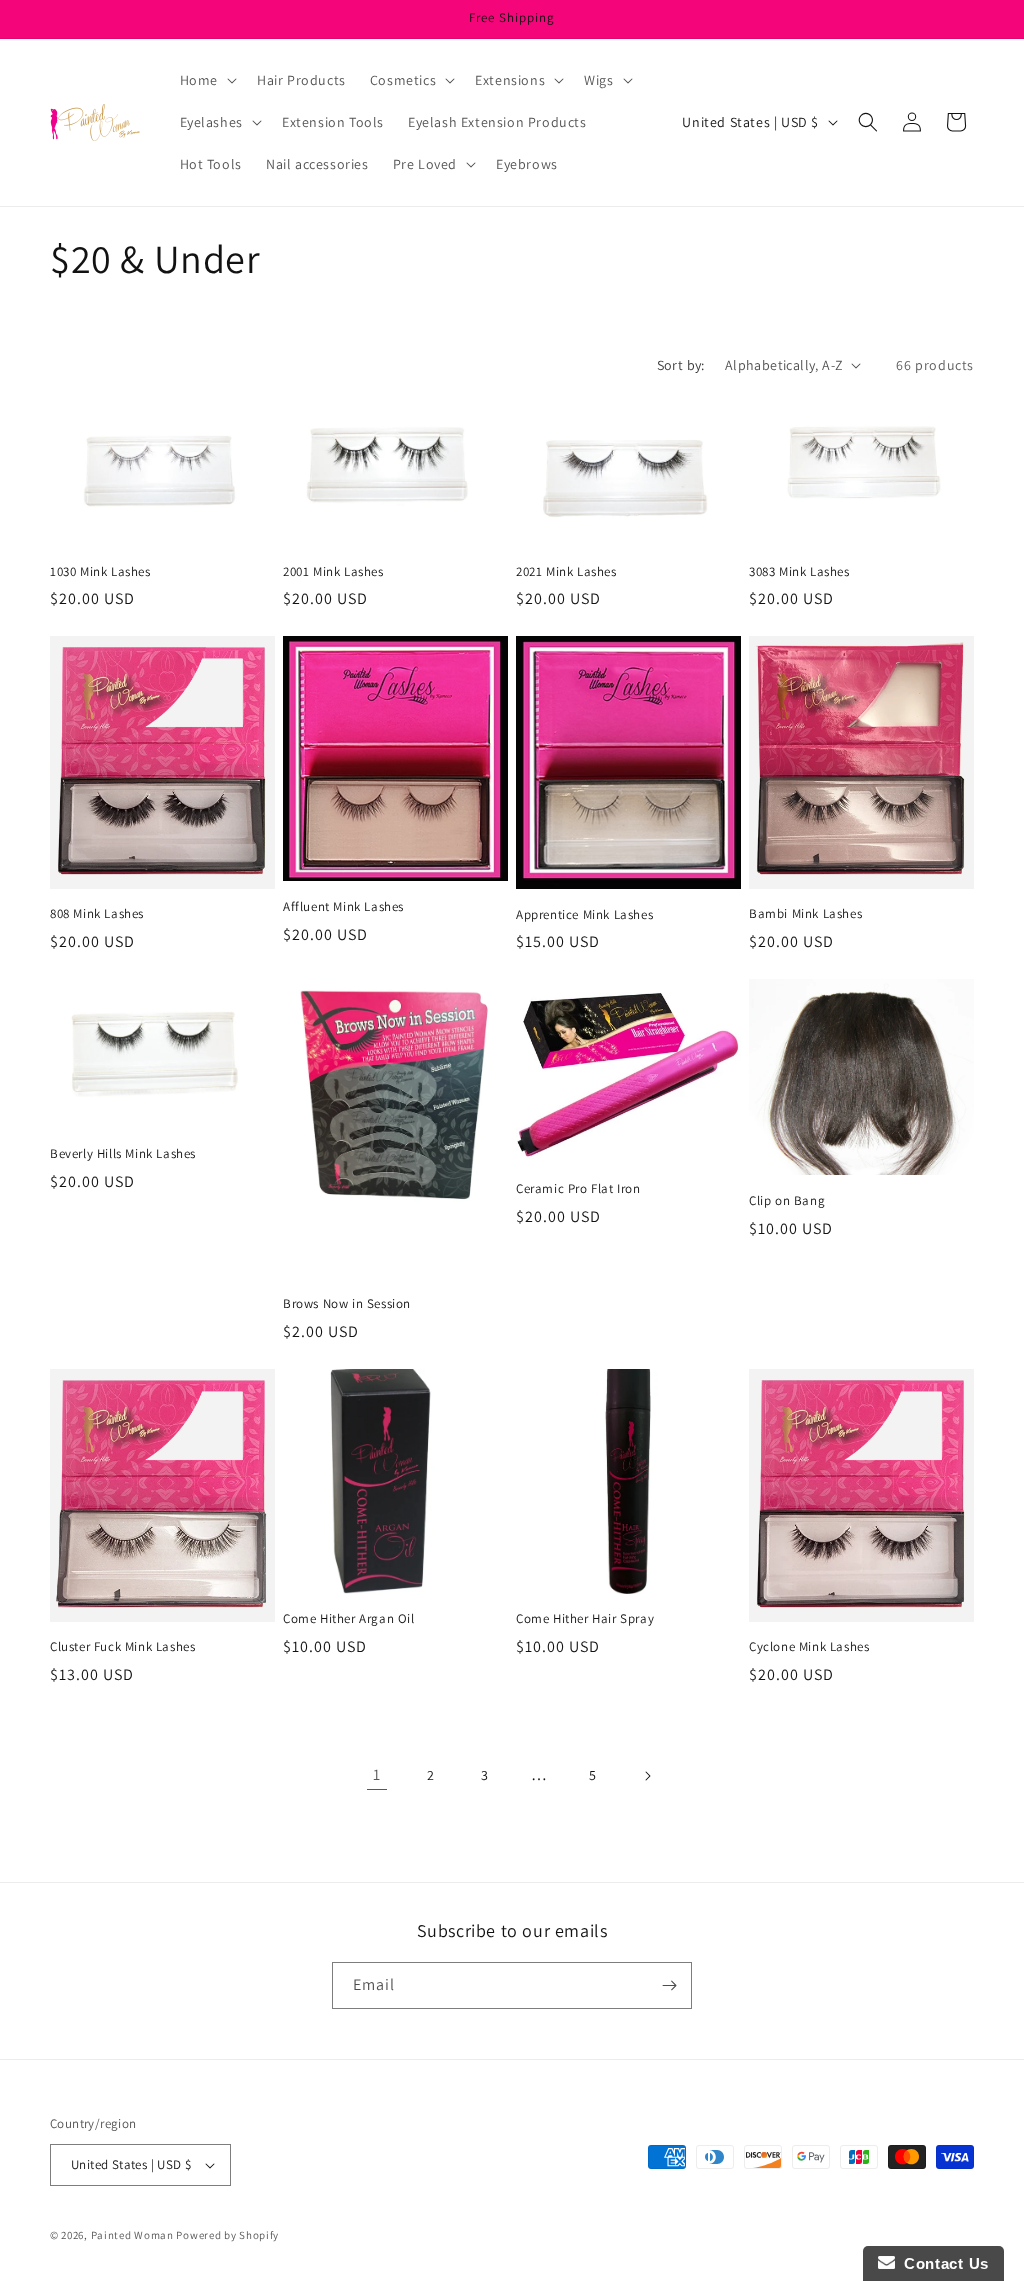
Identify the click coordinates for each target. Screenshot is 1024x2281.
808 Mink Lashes (97, 914)
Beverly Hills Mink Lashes (123, 1154)
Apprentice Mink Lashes (584, 915)
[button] (206, 80)
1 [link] (377, 1774)
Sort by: (681, 365)
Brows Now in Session (347, 1304)
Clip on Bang (787, 1201)
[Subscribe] (669, 1985)
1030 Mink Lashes (100, 572)
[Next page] (647, 1776)
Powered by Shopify (227, 2235)
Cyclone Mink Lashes (809, 1647)
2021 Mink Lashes (566, 572)
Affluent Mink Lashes (343, 907)
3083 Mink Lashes (799, 572)
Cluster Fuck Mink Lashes (122, 1647)
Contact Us (942, 2263)
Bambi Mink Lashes (805, 914)
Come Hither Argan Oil (349, 1619)
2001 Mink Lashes (333, 572)
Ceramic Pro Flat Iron (578, 1189)
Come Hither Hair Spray (585, 1619)
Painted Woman (132, 2235)
